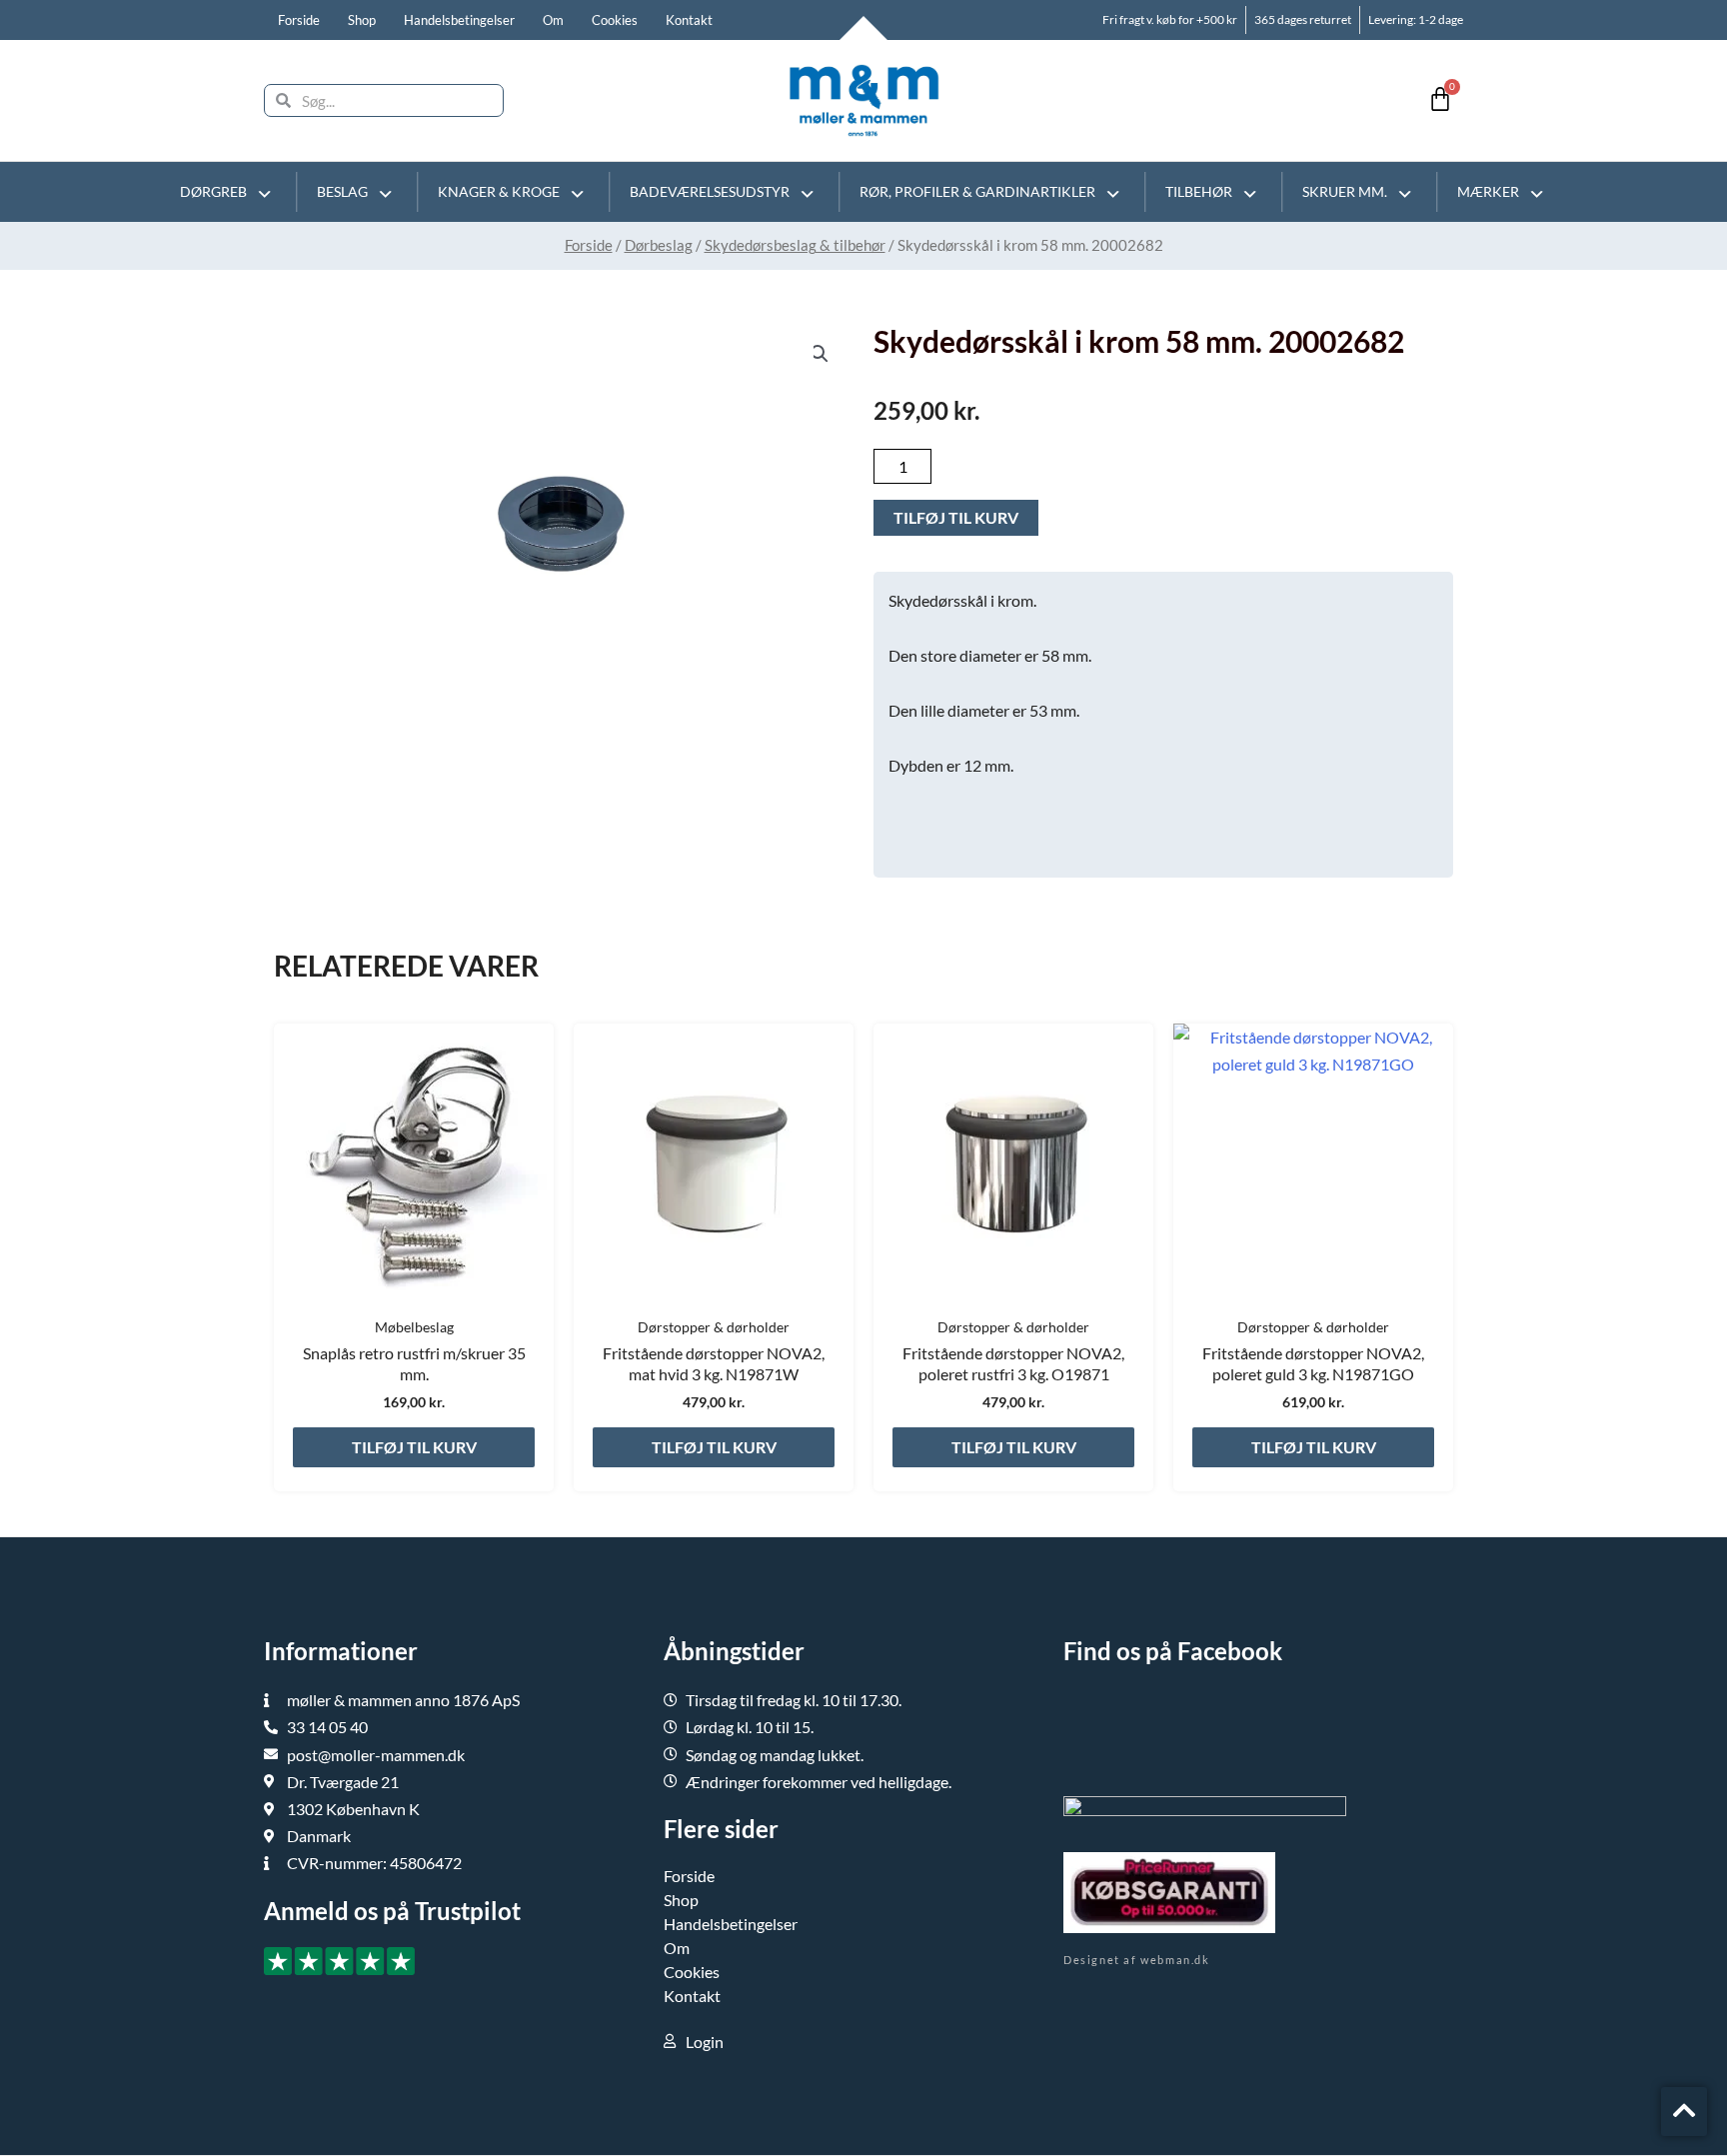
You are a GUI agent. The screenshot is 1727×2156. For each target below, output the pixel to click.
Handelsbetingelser (459, 20)
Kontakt (689, 20)
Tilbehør (1199, 191)
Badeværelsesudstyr (710, 191)
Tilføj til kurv (956, 517)
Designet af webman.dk (1137, 1960)
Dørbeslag (659, 245)
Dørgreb (213, 191)
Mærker (1488, 191)
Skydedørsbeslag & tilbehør (795, 245)
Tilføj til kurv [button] (414, 1447)
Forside (299, 20)
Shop (362, 20)
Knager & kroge (499, 191)
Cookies (615, 20)
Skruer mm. (1345, 191)
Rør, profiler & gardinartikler (977, 191)
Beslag (342, 191)
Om (553, 20)
